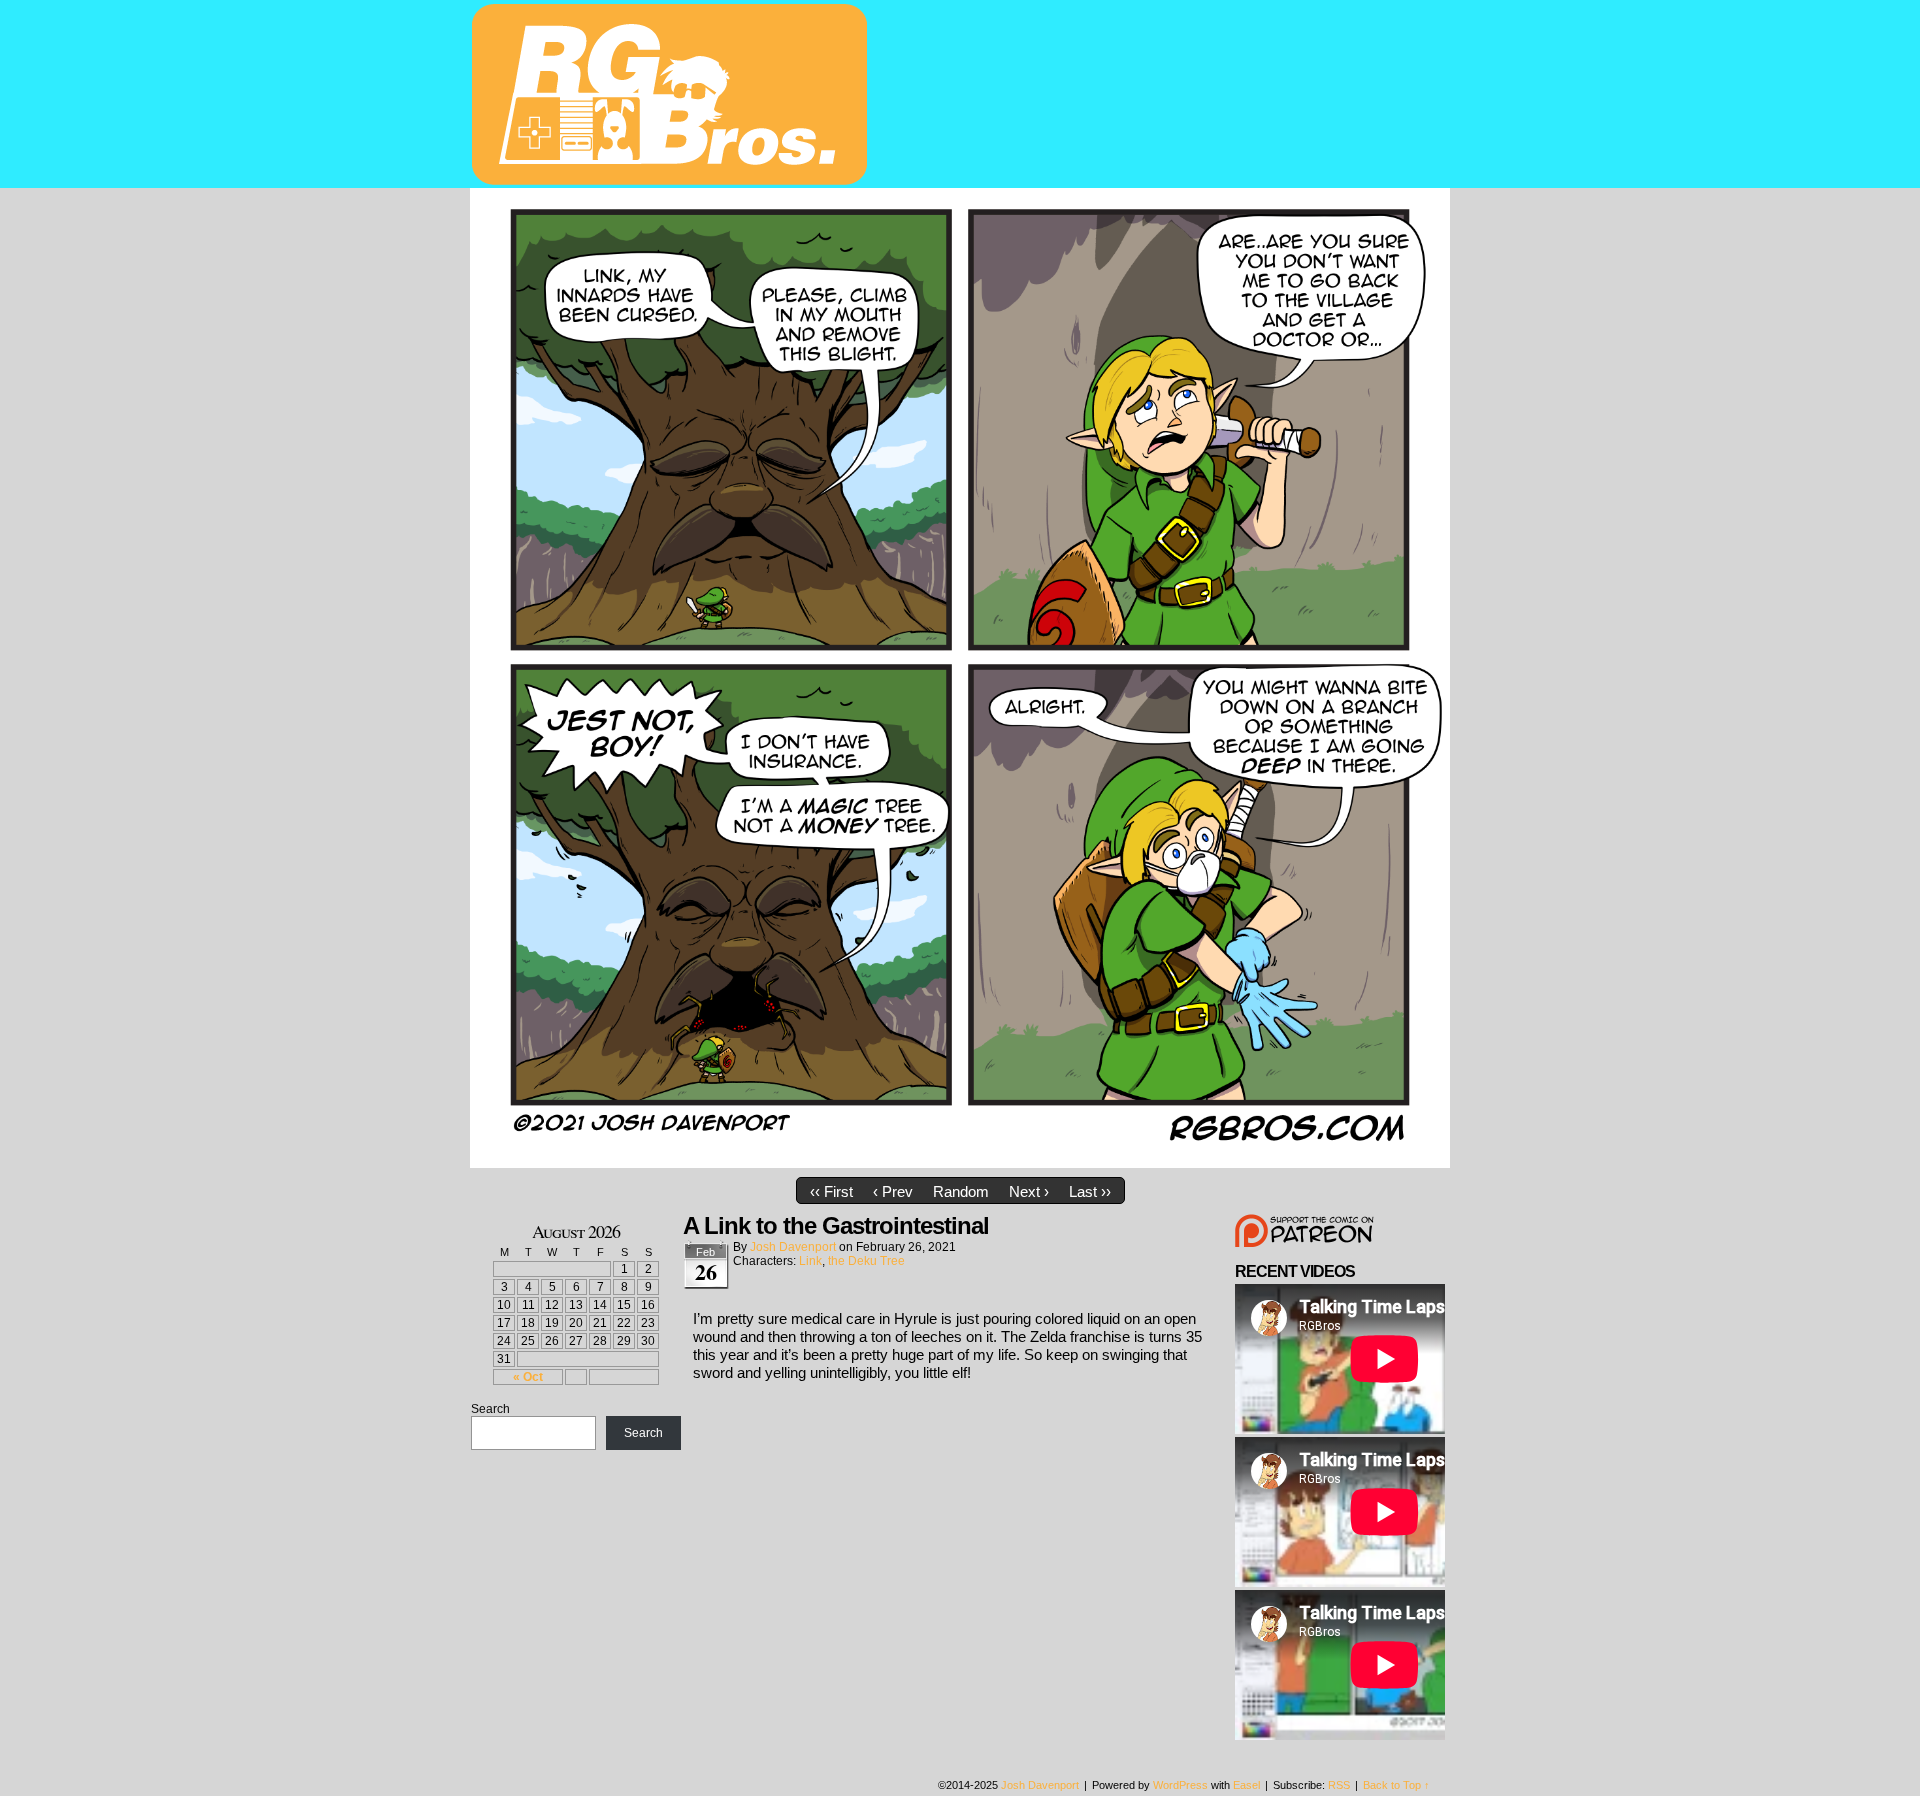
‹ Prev (893, 1191)
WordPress (1180, 1785)
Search (490, 1409)
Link (810, 1261)
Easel (1246, 1785)
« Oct (528, 1377)
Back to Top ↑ (1396, 1785)
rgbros (673, 97)
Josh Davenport (793, 1247)
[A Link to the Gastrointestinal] (960, 1162)
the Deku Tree (866, 1261)
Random (961, 1191)
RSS (1339, 1785)
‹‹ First (831, 1191)
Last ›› (1090, 1191)
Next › (1029, 1191)
